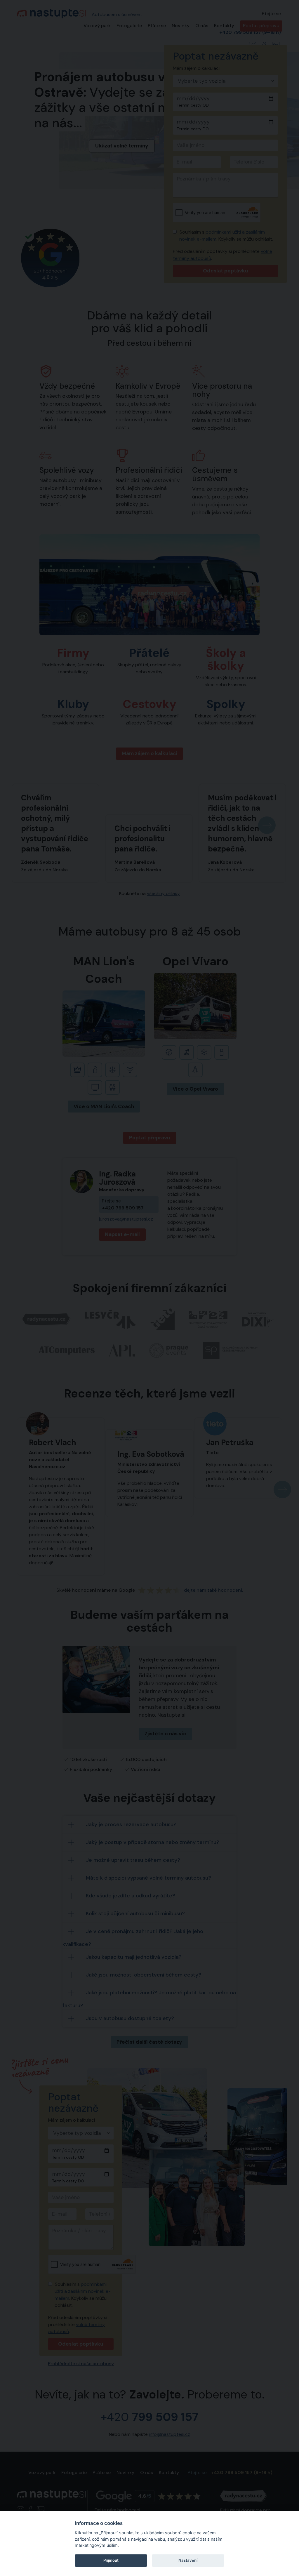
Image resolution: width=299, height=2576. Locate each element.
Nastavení (188, 2560)
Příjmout (111, 2560)
